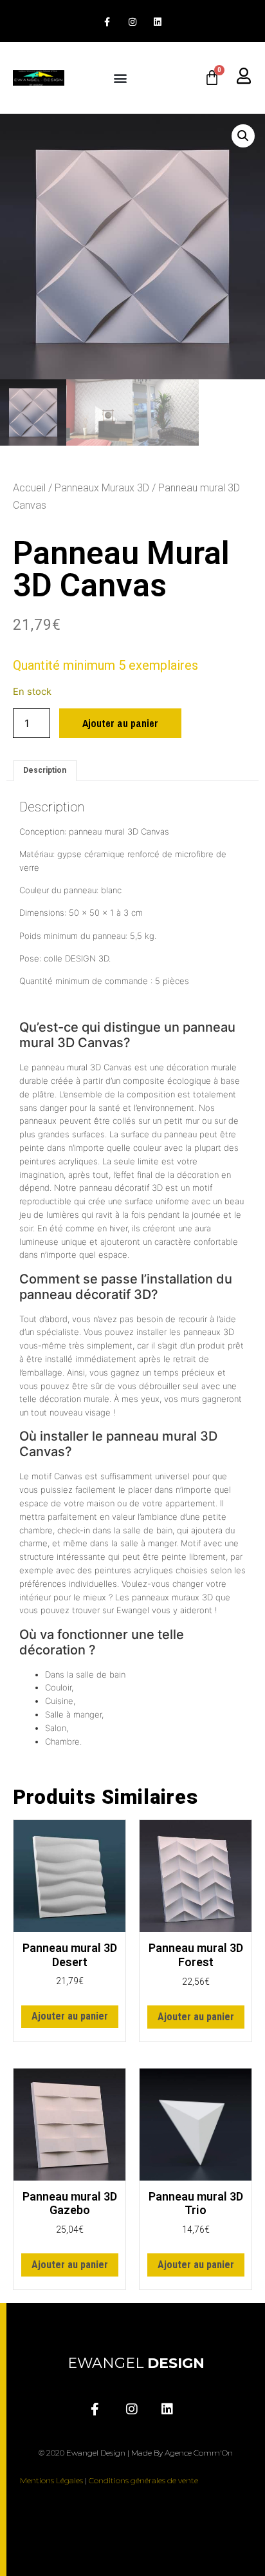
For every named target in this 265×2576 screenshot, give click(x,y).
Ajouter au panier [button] (70, 2016)
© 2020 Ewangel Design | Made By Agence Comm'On (136, 2453)
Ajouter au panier (120, 723)
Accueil (29, 488)
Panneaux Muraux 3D (102, 488)
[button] (121, 78)
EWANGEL (136, 2363)
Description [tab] (45, 770)
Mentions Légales (51, 2480)
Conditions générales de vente (143, 2480)
